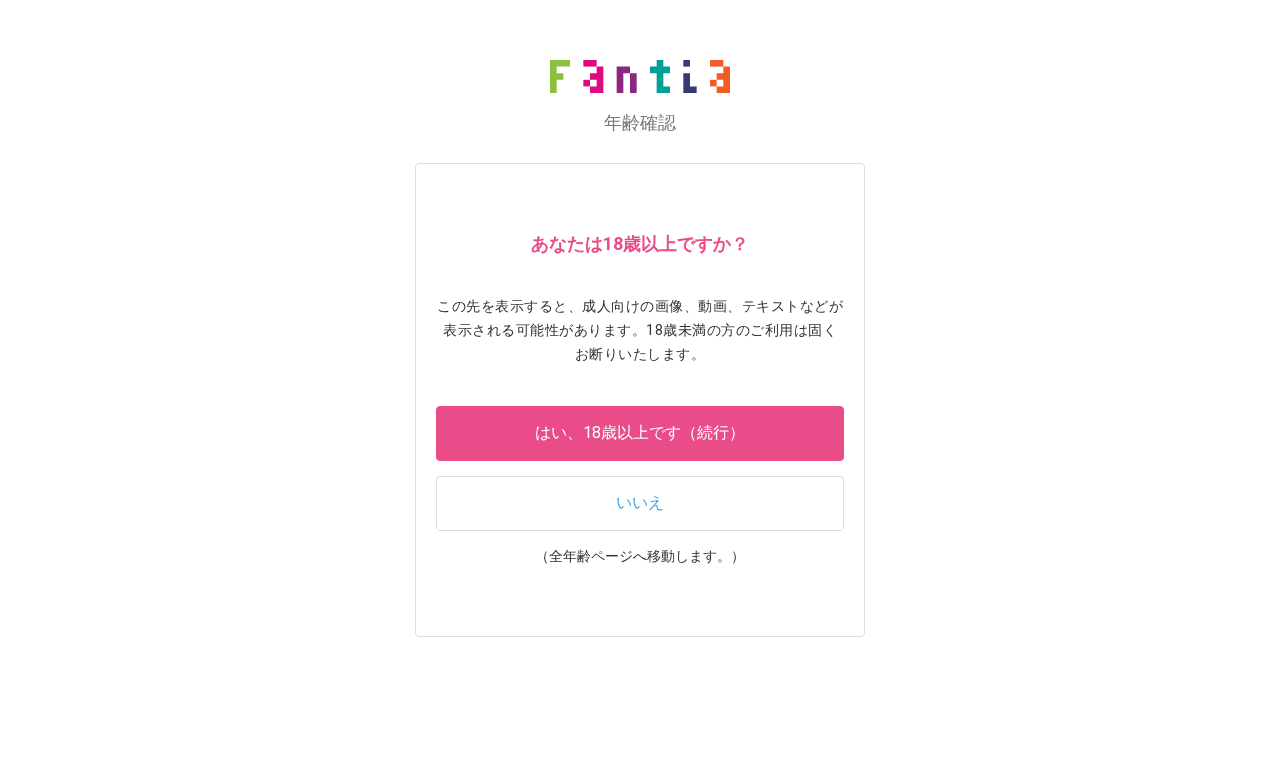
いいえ (640, 502)
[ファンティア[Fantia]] (640, 76)
